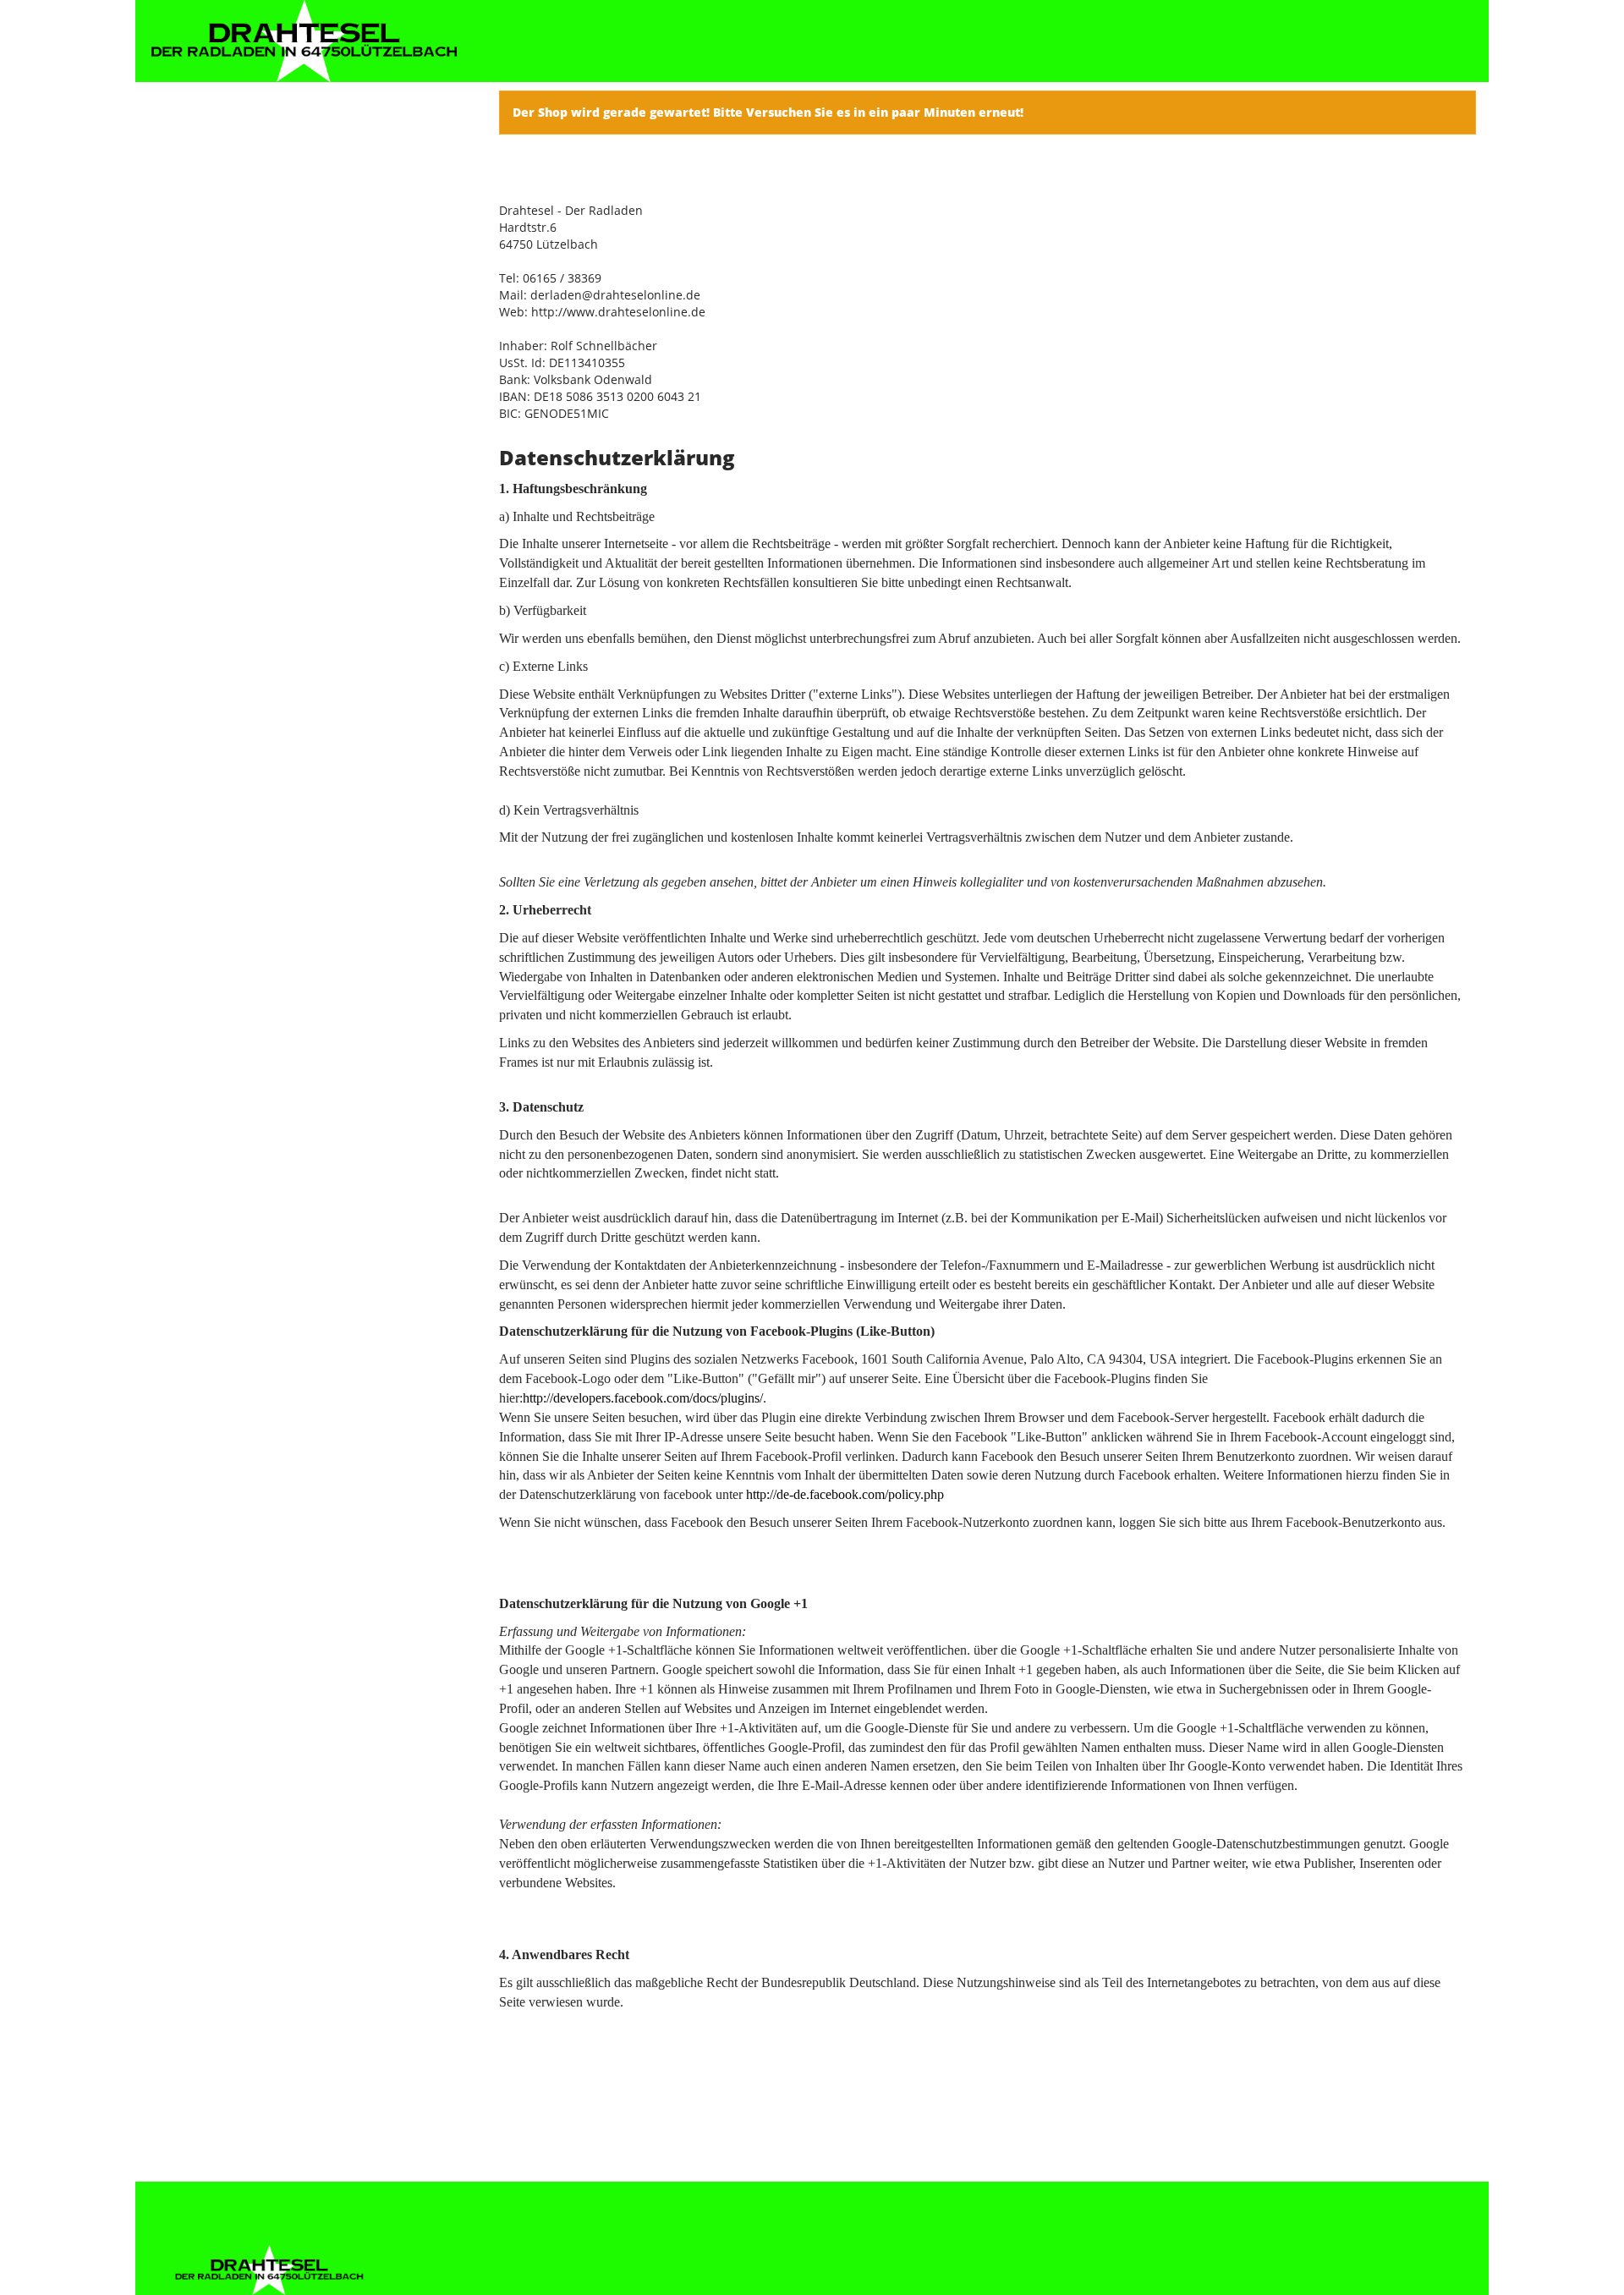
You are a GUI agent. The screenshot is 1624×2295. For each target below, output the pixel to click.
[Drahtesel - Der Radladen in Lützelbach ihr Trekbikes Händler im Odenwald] (304, 41)
